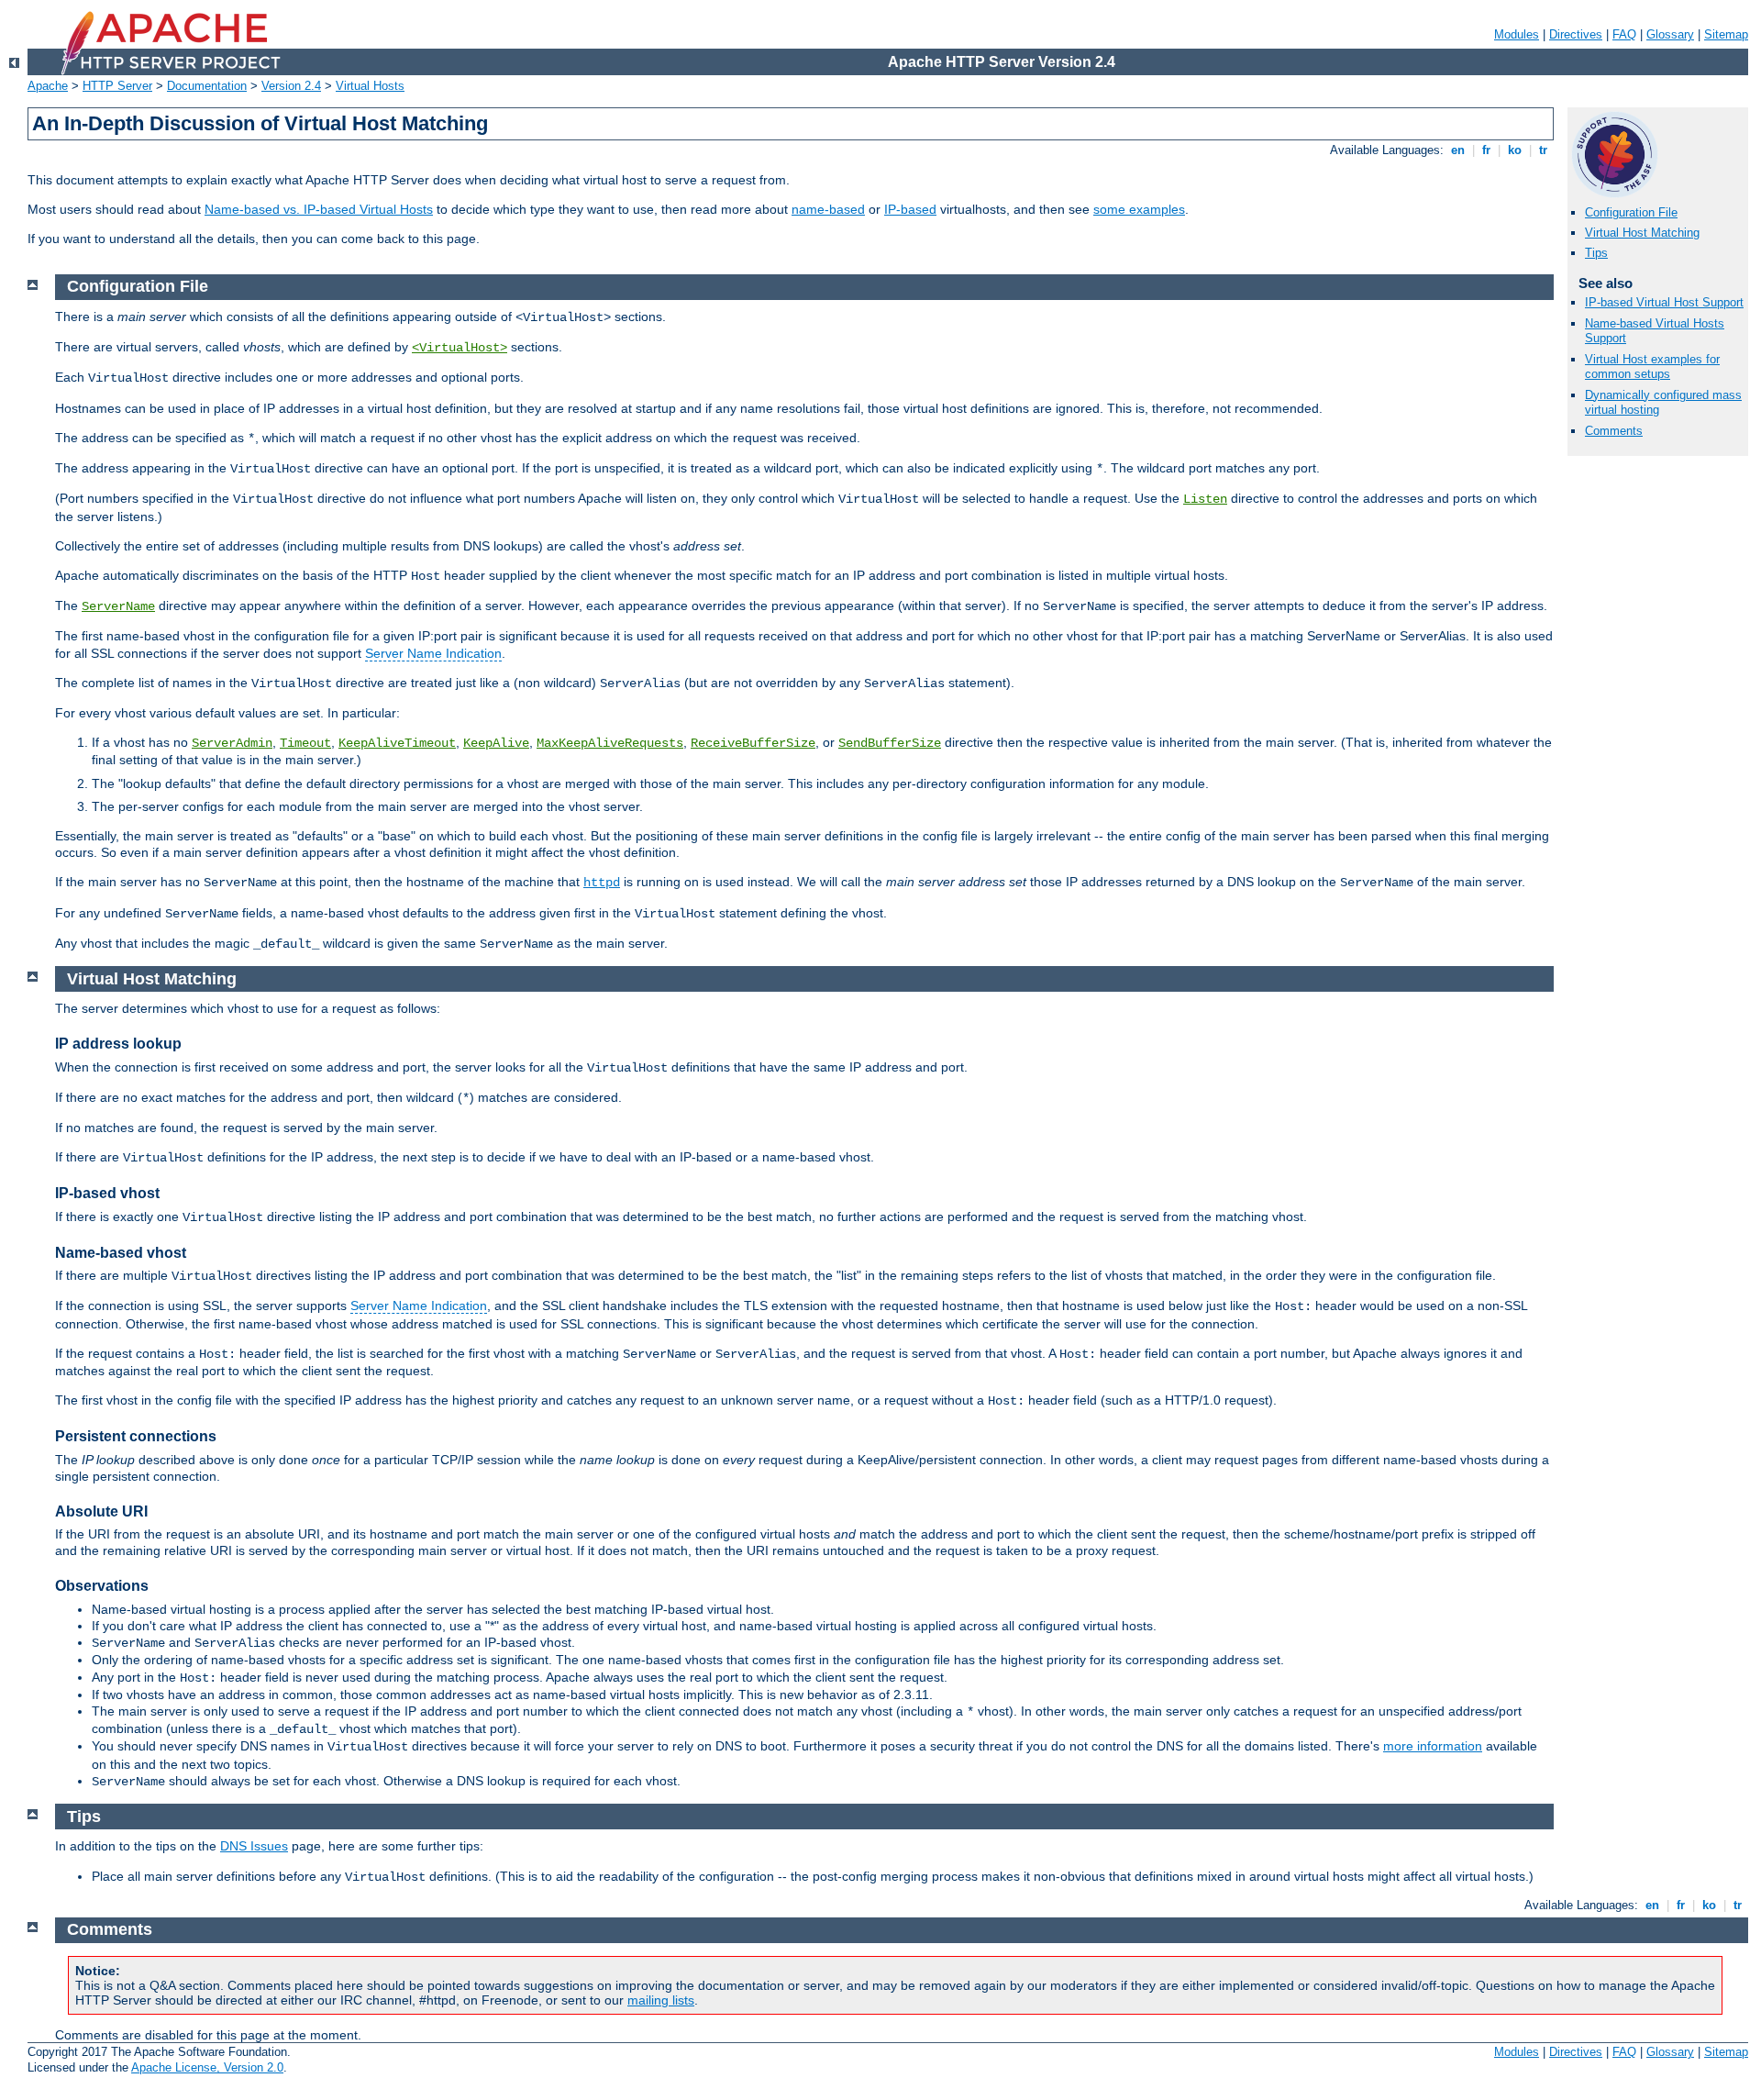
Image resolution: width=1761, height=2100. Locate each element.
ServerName (118, 606)
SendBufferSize (890, 743)
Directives (1576, 34)
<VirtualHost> (460, 348)
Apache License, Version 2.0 (207, 2067)
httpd (602, 883)
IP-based (910, 209)
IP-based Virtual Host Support (1664, 302)
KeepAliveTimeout (397, 743)
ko (1515, 150)
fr (1486, 150)
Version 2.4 (291, 86)
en (1458, 150)
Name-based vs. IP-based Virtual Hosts (319, 209)
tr (1543, 150)
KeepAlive (496, 743)
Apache (48, 86)
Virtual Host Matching (1642, 233)
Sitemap (1726, 34)
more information (1433, 1746)
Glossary (1670, 34)
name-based (828, 209)
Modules (1517, 34)
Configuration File (1631, 212)
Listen (1205, 499)
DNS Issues (254, 1846)
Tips (1596, 253)
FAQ (1624, 34)
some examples (1139, 209)
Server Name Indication (433, 653)
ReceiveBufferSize (753, 743)
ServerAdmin (232, 743)
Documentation (207, 86)
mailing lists (661, 2000)
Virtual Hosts (370, 86)
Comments (1614, 431)
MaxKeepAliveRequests (610, 743)
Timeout (305, 743)
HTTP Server (117, 86)
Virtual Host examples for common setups (1652, 367)
